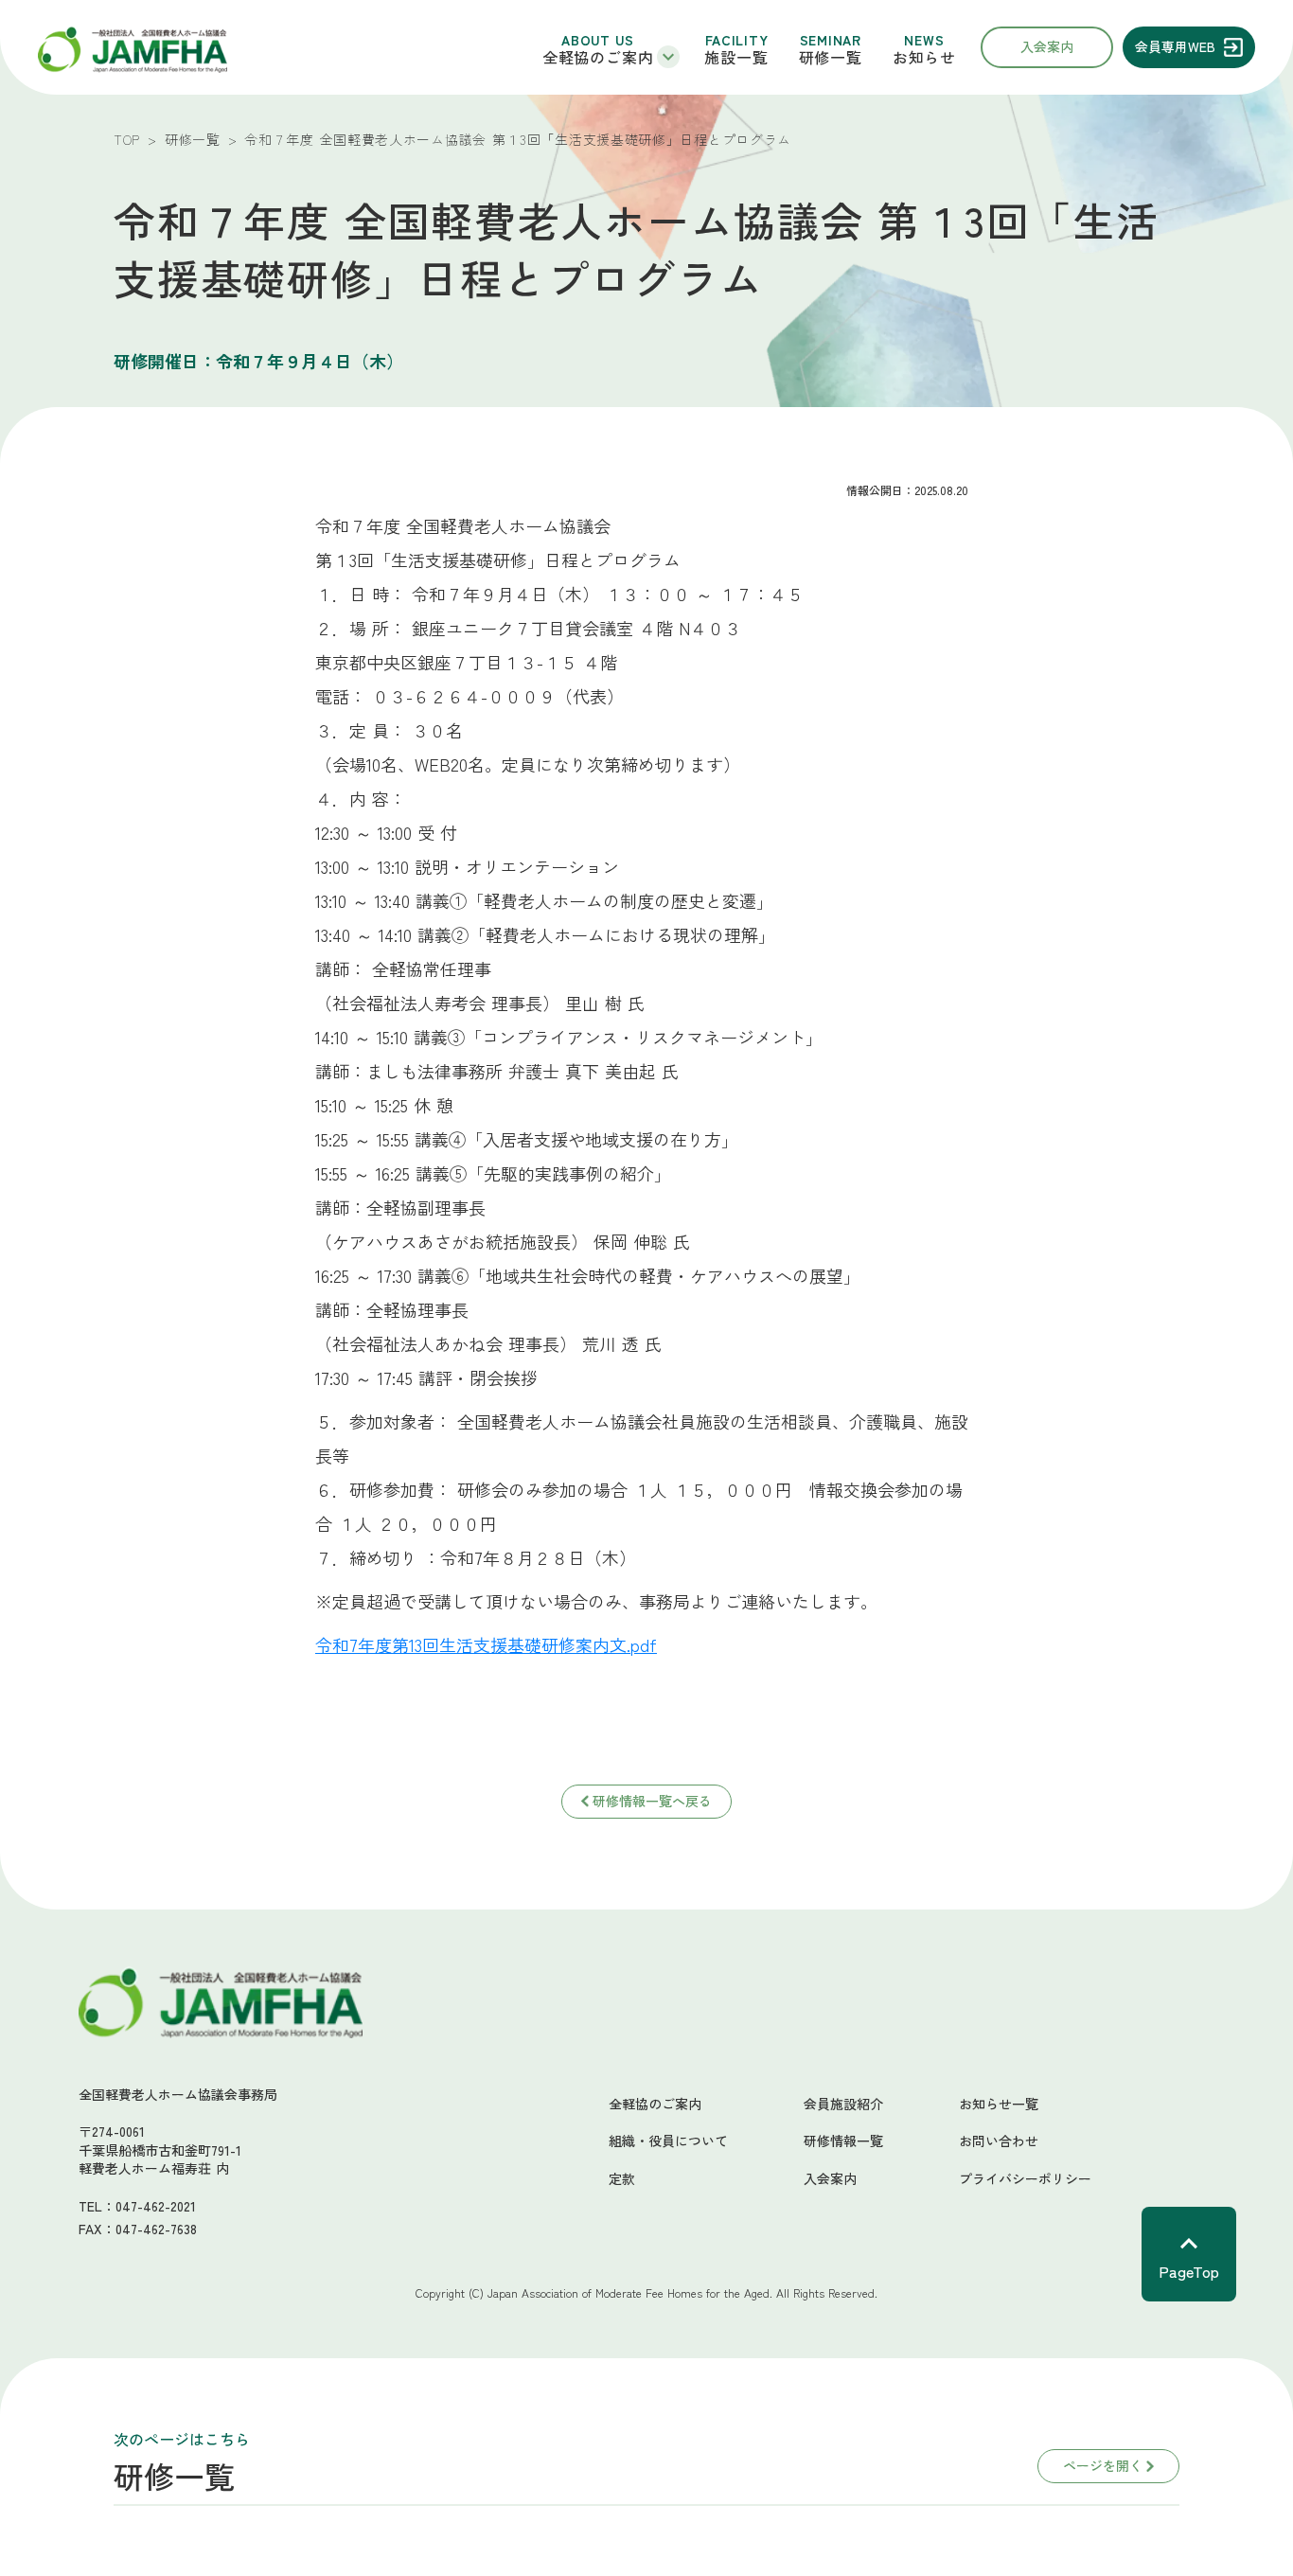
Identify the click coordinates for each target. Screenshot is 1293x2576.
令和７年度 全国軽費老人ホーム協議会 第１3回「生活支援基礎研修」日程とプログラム (518, 139)
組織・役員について (668, 2141)
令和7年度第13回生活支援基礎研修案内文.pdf (486, 1644)
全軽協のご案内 (655, 2104)
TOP (127, 139)
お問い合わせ (999, 2141)
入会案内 (830, 2179)
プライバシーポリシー (1025, 2179)
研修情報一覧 (843, 2141)
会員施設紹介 (843, 2104)
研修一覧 (193, 139)
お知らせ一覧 (999, 2104)
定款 (622, 2179)
